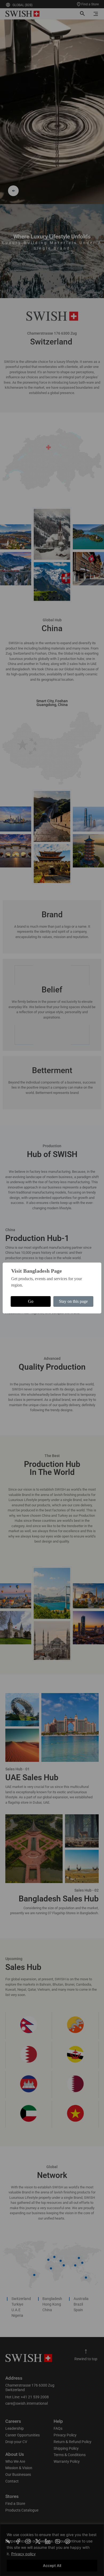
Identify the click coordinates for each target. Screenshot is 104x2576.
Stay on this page (73, 1301)
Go (31, 1301)
